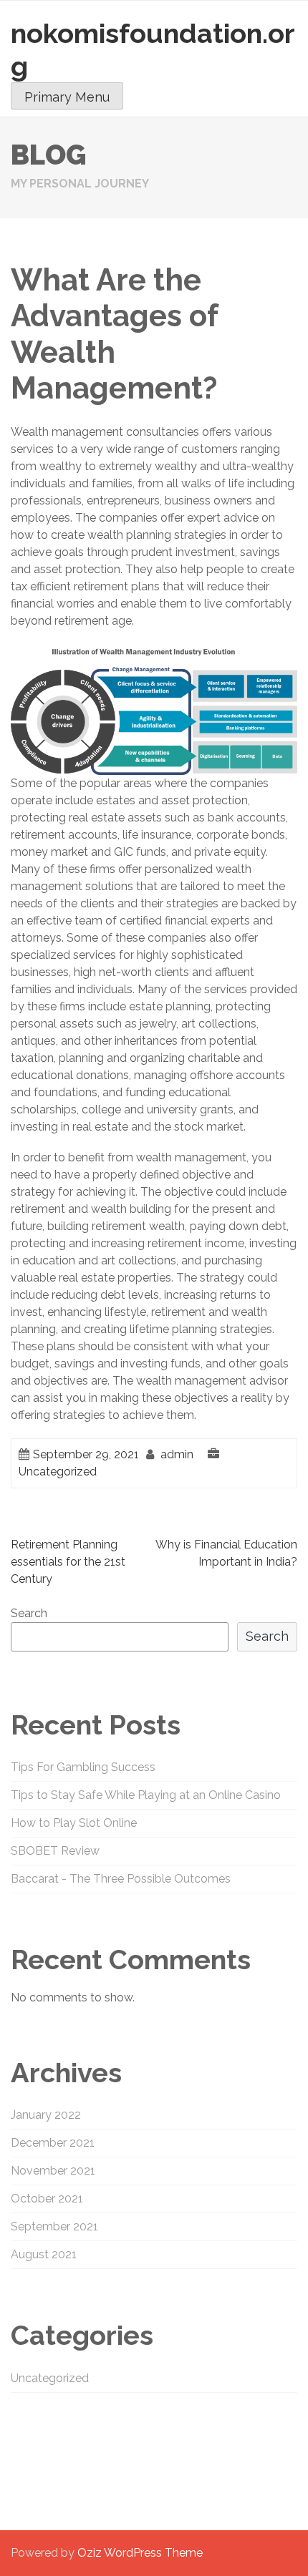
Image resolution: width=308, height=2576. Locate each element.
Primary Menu (67, 97)
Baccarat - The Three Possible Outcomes (121, 1879)
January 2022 (46, 2115)
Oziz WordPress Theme (140, 2553)
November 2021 (53, 2171)
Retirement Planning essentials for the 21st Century (68, 1562)
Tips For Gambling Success (83, 1767)
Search (29, 1613)
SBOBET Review (55, 1851)
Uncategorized (58, 1472)
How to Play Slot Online (74, 1823)
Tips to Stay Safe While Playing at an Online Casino (146, 1795)
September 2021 (54, 2226)
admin (177, 1454)
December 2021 (53, 2143)
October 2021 (47, 2199)
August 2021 (44, 2254)
